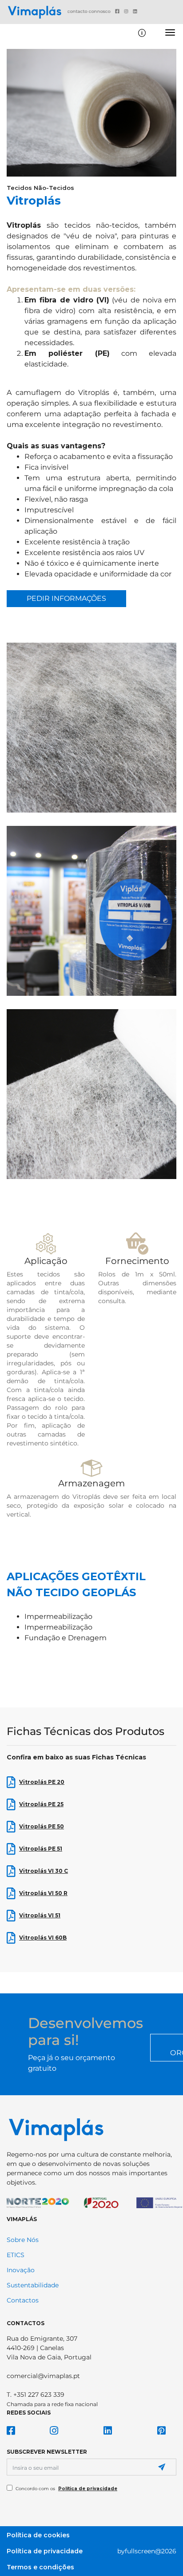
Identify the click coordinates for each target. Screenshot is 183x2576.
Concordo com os (66, 2489)
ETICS (16, 2255)
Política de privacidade (88, 2489)
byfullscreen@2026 (147, 2551)
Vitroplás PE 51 (41, 1849)
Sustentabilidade (33, 2286)
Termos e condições (40, 2567)
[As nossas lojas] (142, 33)
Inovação (21, 2270)
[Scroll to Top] (163, 2563)
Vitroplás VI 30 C (44, 1871)
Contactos (23, 2301)
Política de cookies (38, 2535)
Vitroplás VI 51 (40, 1915)
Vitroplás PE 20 (42, 1782)
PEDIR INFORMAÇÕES (66, 598)
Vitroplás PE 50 (42, 1826)
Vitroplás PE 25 (41, 1804)
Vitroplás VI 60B (43, 1938)
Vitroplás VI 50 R (43, 1893)
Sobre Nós (23, 2240)
